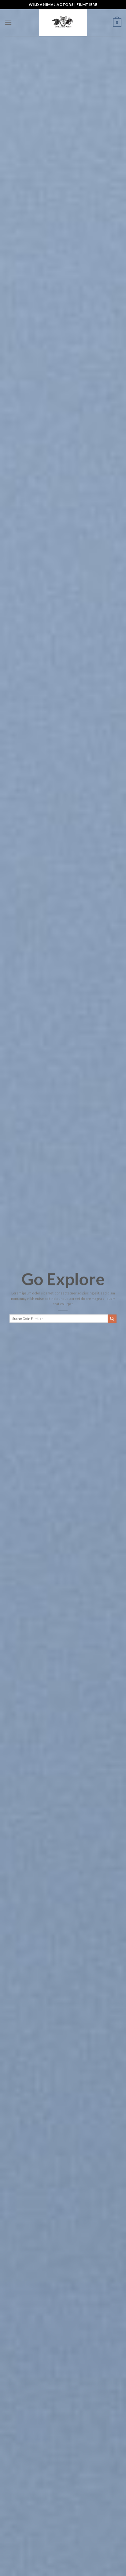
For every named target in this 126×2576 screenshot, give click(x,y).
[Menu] (8, 23)
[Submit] (112, 1319)
